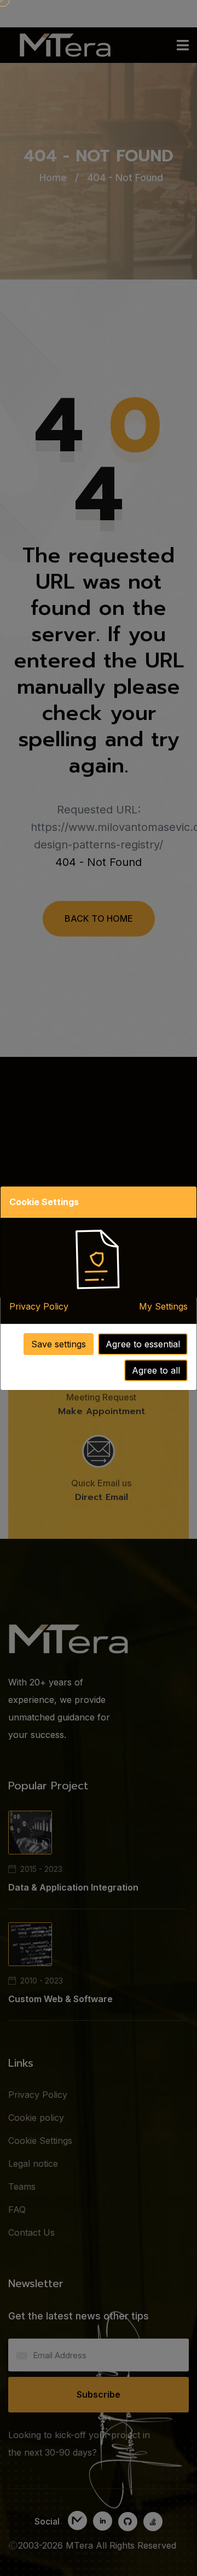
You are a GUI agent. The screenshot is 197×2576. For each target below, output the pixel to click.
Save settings (59, 1344)
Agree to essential (143, 1344)
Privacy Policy (39, 1306)
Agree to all (156, 1370)
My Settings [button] (163, 1306)
